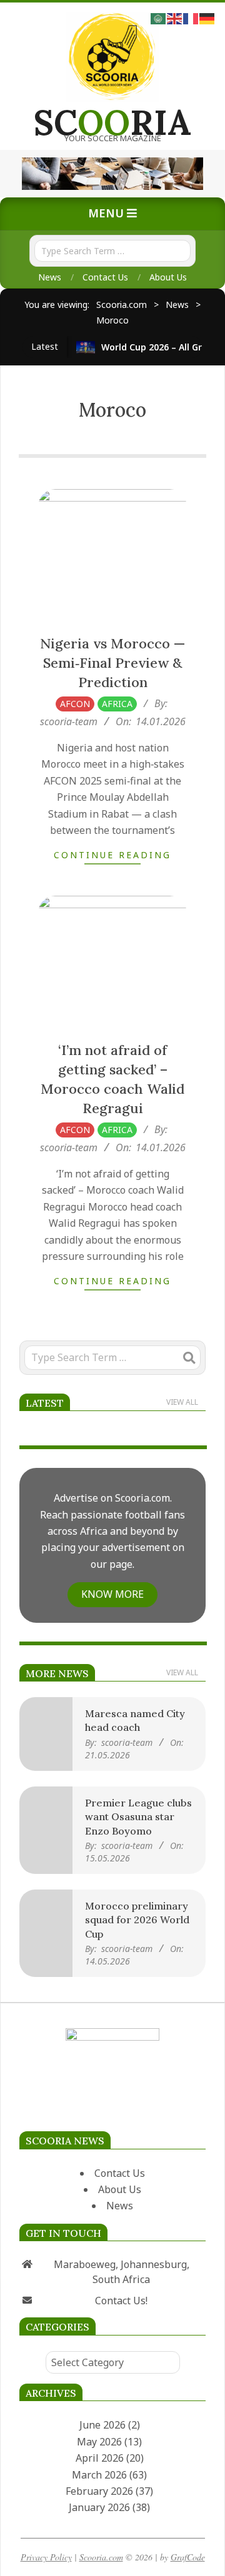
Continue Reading (112, 855)
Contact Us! (121, 2301)
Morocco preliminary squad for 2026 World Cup (137, 1920)
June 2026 (102, 2425)
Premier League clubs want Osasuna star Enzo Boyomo (138, 1817)
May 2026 (99, 2442)
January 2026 (99, 2507)
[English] (175, 17)
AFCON (75, 704)
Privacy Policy (46, 2557)
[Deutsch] (207, 17)
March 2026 (99, 2475)
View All (182, 1402)
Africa (117, 704)
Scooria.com (101, 2557)
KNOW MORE (112, 1594)
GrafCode (188, 2557)
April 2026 (100, 2458)
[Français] (191, 17)
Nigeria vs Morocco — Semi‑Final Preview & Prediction (112, 663)
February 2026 (99, 2491)
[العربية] (159, 17)
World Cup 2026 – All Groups (162, 347)
